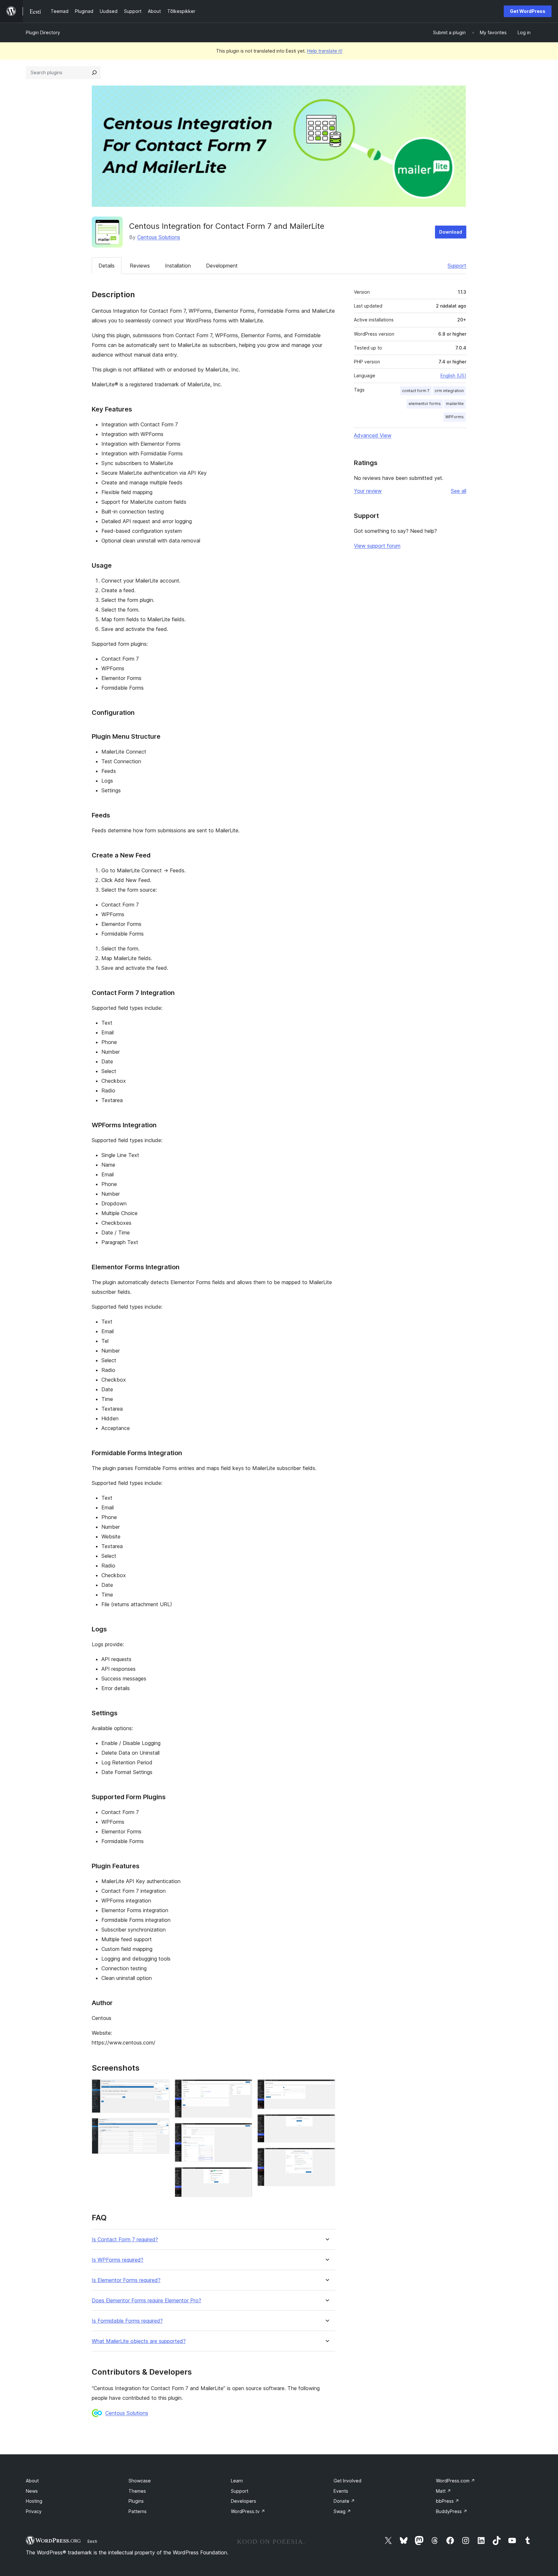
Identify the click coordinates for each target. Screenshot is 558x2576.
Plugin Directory (43, 32)
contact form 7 (416, 391)
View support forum (377, 546)
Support (457, 266)
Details (107, 266)
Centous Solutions (159, 237)
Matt (444, 2491)
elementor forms (425, 404)
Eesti (92, 2541)
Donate (344, 2501)
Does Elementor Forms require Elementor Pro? (146, 2301)
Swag (342, 2511)
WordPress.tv (248, 2511)
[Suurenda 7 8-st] (326, 2123)
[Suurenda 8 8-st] (326, 2156)
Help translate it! (325, 51)
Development (222, 266)
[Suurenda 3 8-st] (243, 2088)
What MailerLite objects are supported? (139, 2341)
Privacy (34, 2511)
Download (451, 232)
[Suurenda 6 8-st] (326, 2088)
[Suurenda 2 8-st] (161, 2127)
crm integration (449, 391)
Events (341, 2491)
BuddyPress (452, 2511)
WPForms (455, 417)
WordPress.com (455, 2481)
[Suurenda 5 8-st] (243, 2176)
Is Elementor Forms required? (126, 2280)
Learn (237, 2481)
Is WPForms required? (118, 2260)
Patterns (138, 2511)
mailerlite (455, 404)
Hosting (34, 2501)
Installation (178, 266)
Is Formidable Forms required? (127, 2321)
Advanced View (373, 435)
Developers (243, 2501)
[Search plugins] (94, 73)
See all (459, 491)
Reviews (140, 266)
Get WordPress (528, 11)
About (32, 2481)
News (32, 2491)
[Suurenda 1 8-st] (161, 2088)
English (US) (453, 375)
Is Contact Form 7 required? (125, 2240)
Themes (137, 2491)
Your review (368, 491)
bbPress (448, 2501)
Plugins (136, 2501)
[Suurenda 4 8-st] (243, 2132)
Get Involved (347, 2481)
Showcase (140, 2481)
